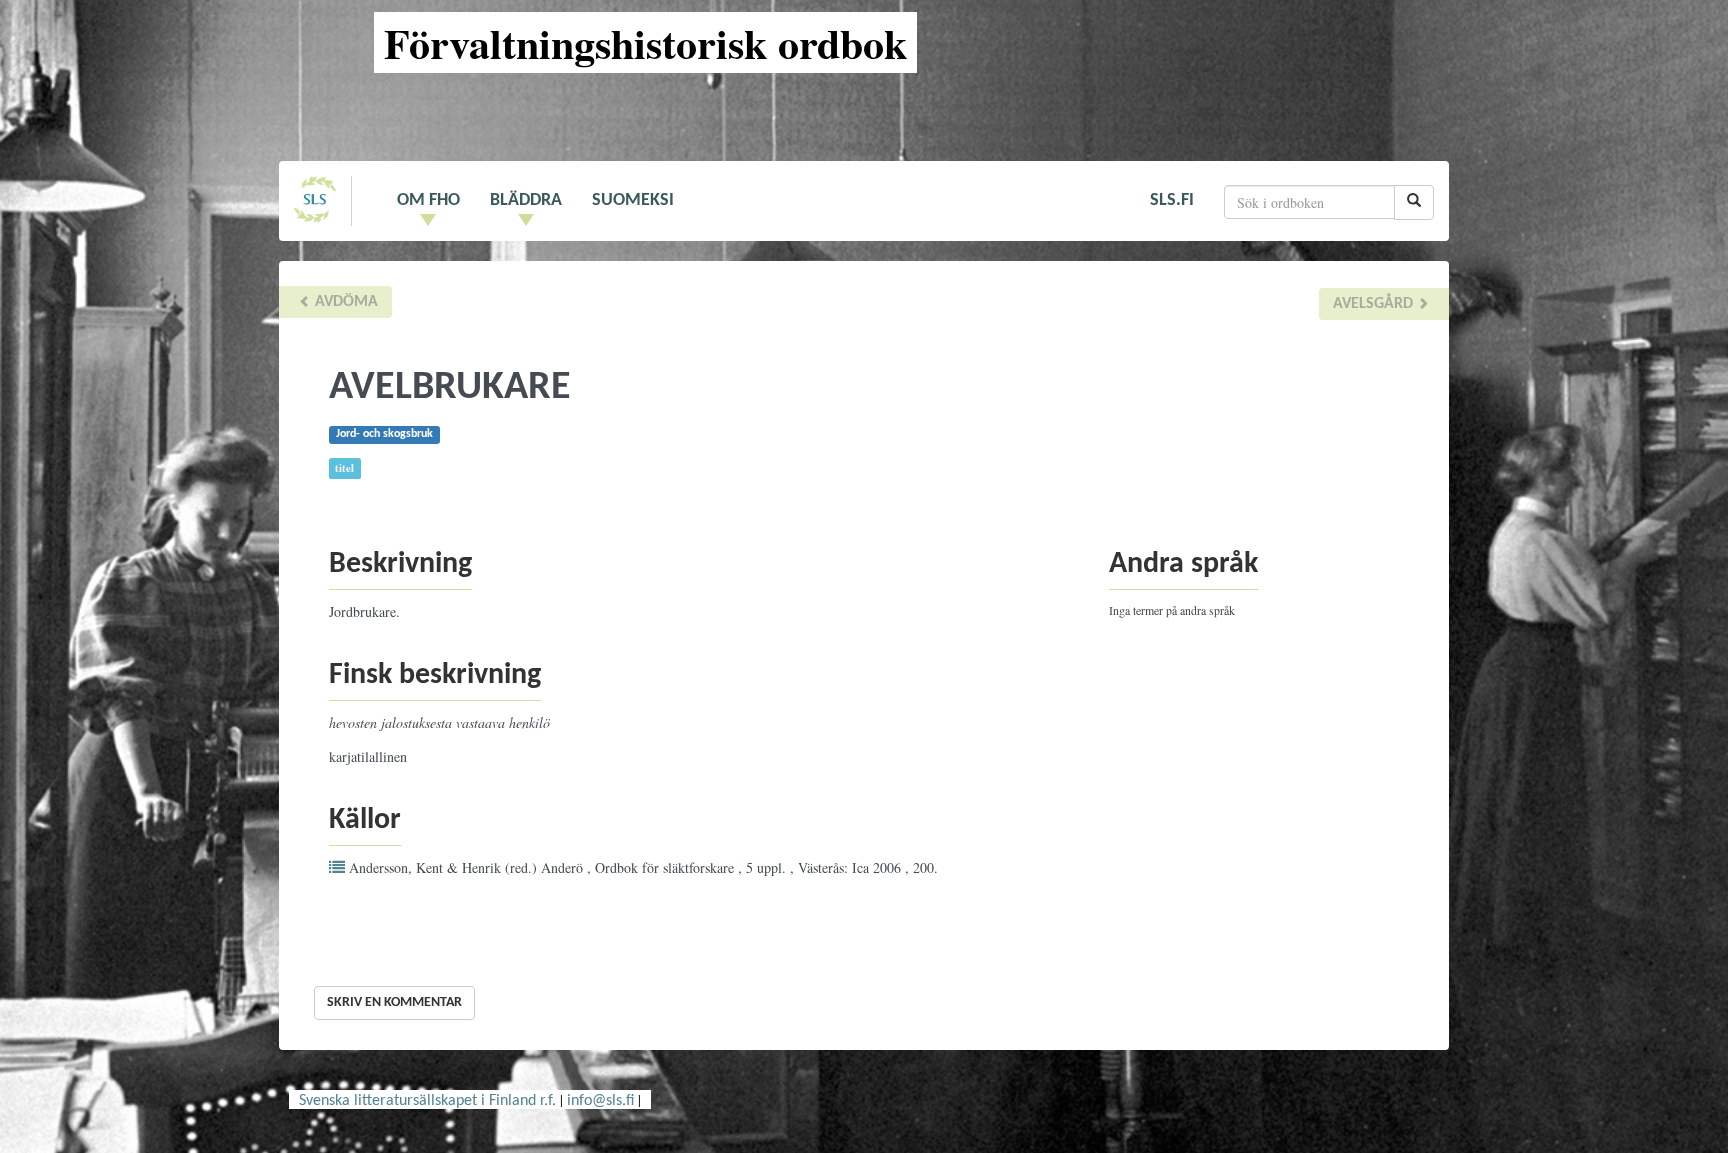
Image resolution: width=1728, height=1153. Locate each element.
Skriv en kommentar (394, 1002)
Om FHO (428, 200)
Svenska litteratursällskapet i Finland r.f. (427, 1101)
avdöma (344, 302)
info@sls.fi (600, 1101)
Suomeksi (633, 200)
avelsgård (1375, 304)
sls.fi (1172, 200)
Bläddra (526, 200)
